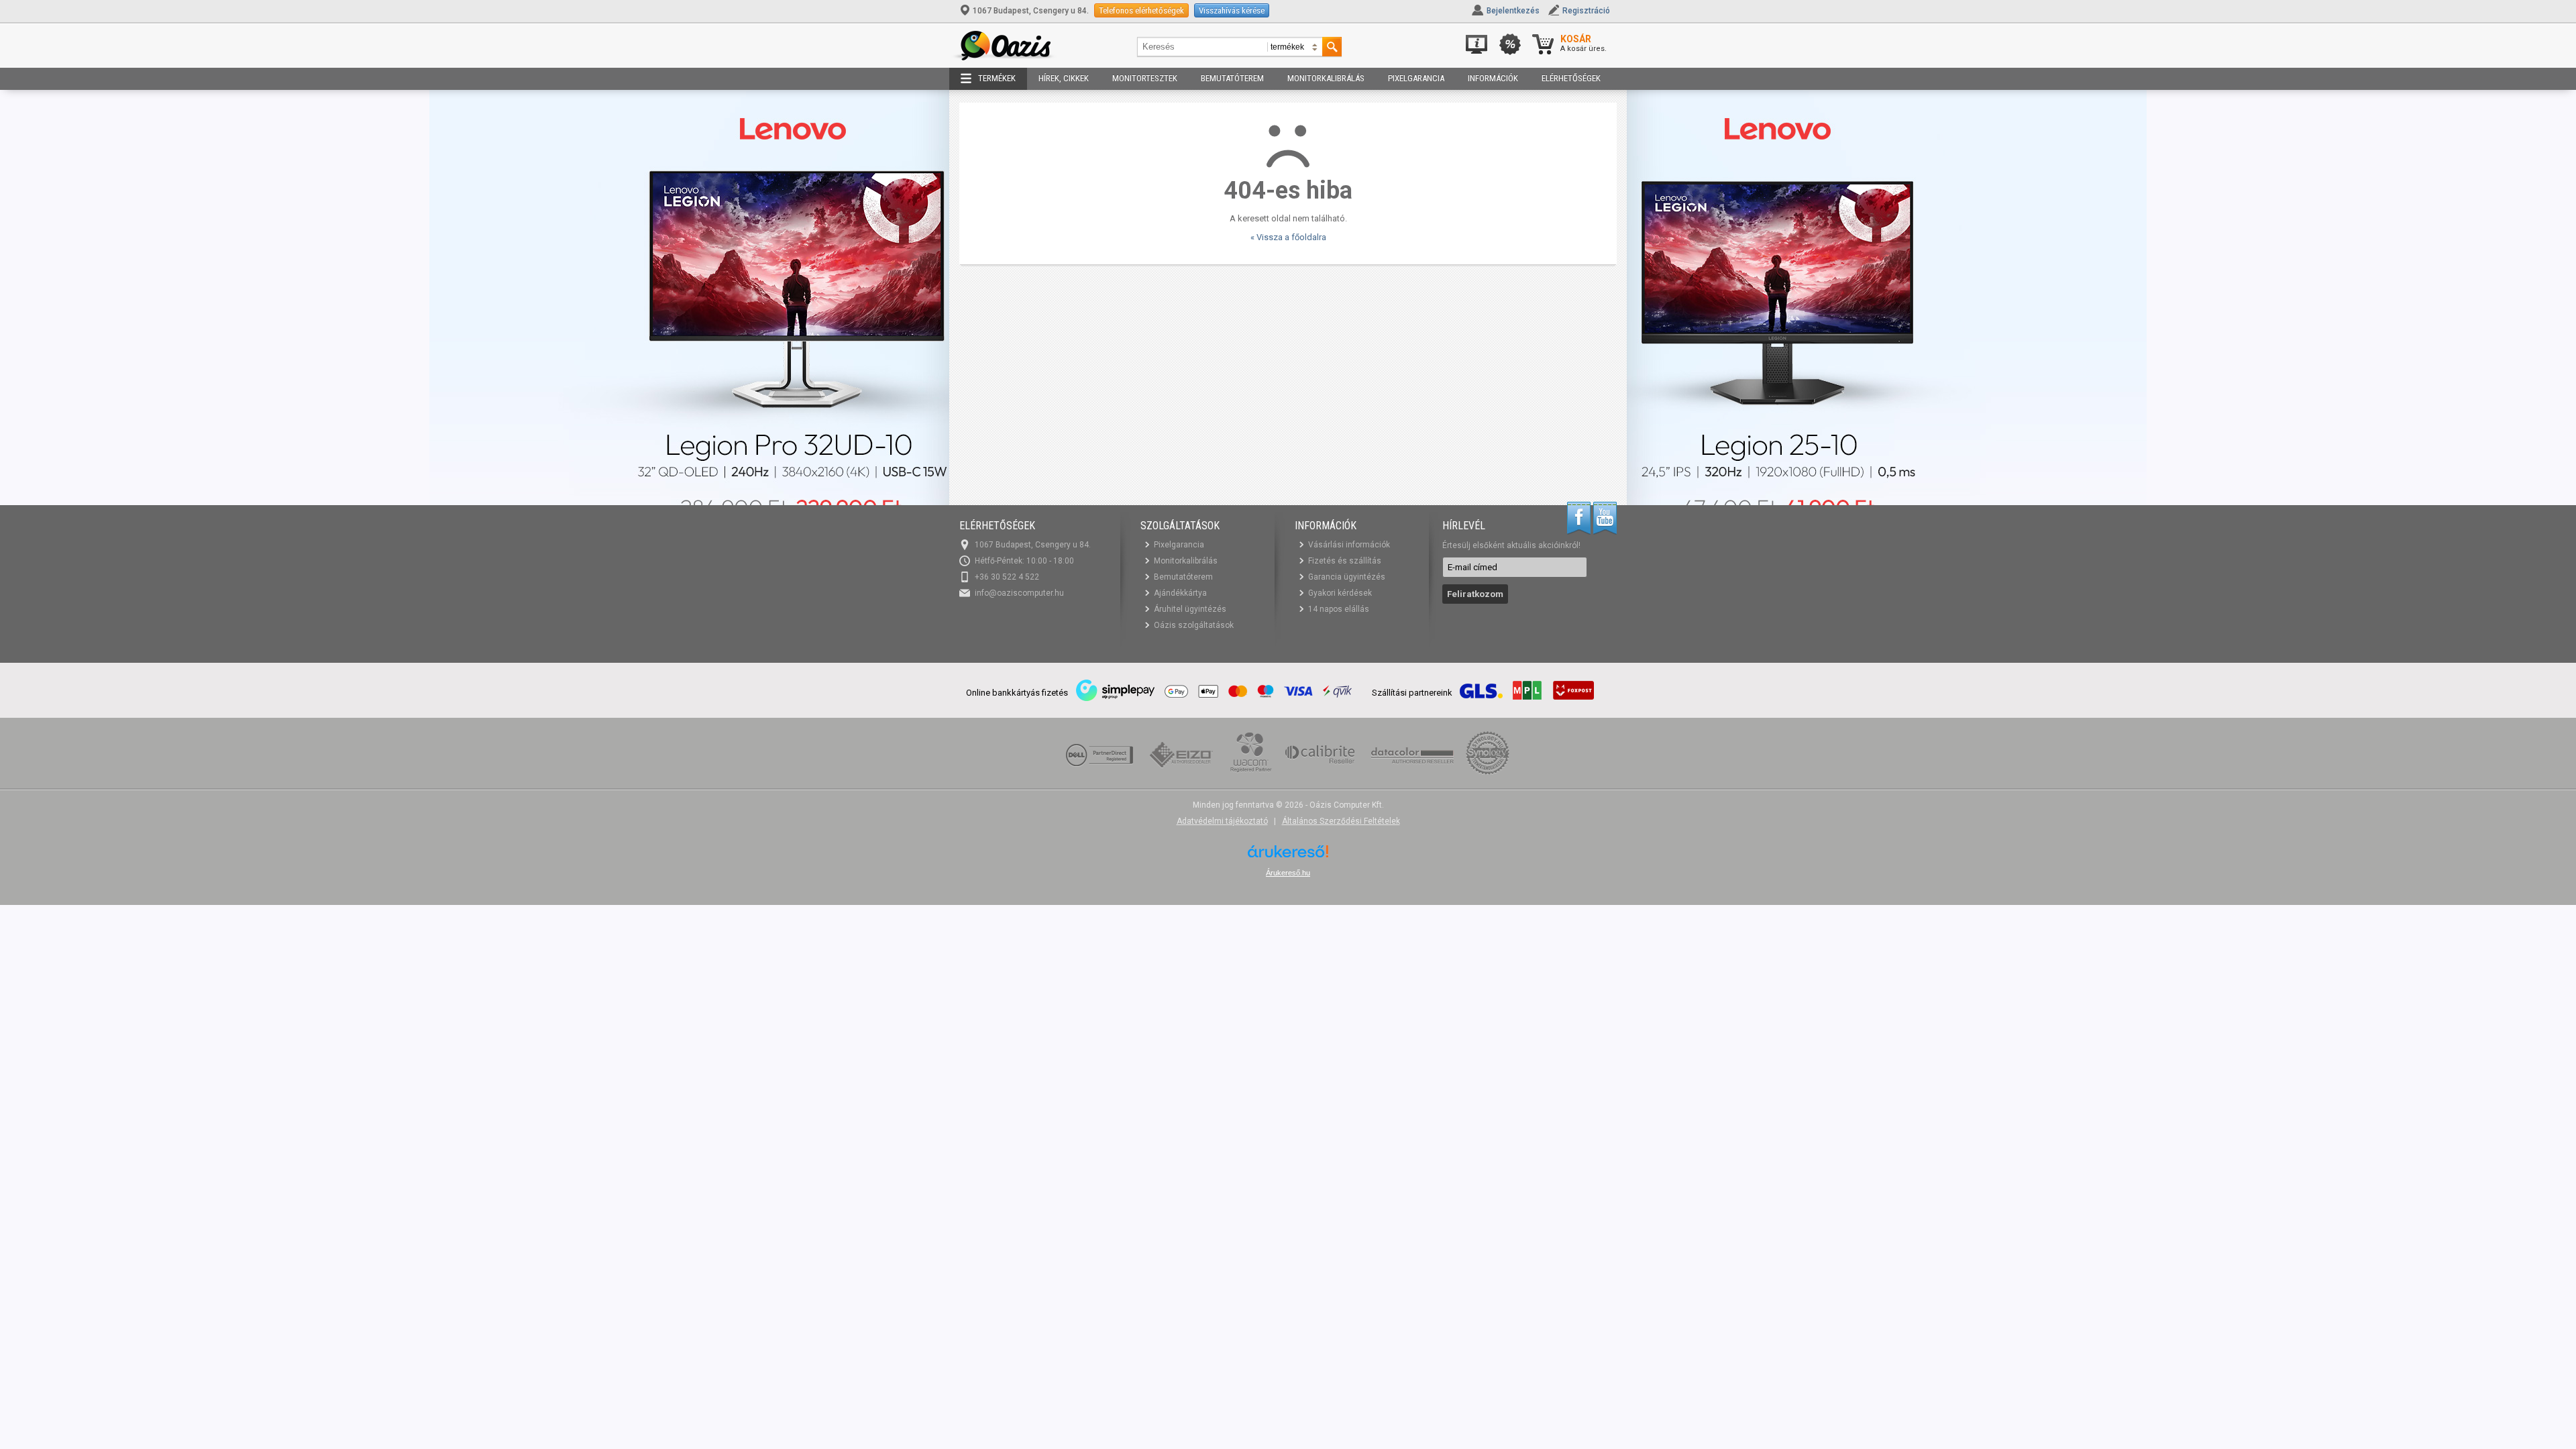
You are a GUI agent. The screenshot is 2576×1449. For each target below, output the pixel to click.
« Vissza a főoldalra (1288, 237)
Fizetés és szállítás (1345, 561)
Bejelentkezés (1513, 11)
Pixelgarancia (1416, 78)
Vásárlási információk (1349, 545)
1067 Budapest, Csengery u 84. (1031, 11)
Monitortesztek (1145, 78)
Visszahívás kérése (1232, 10)
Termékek (997, 78)
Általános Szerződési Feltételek (1341, 821)
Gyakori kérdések (1340, 593)
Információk (1493, 78)
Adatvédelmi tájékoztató (1222, 821)
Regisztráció (1586, 11)
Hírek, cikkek (1064, 78)
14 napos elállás (1339, 609)
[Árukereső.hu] (1288, 856)
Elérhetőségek (1571, 78)
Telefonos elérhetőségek (1141, 10)
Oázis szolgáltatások (1194, 625)
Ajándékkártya (1180, 593)
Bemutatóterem (1232, 78)
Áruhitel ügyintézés (1190, 609)
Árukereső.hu (1288, 873)
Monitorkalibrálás (1326, 78)
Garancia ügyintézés (1347, 577)
